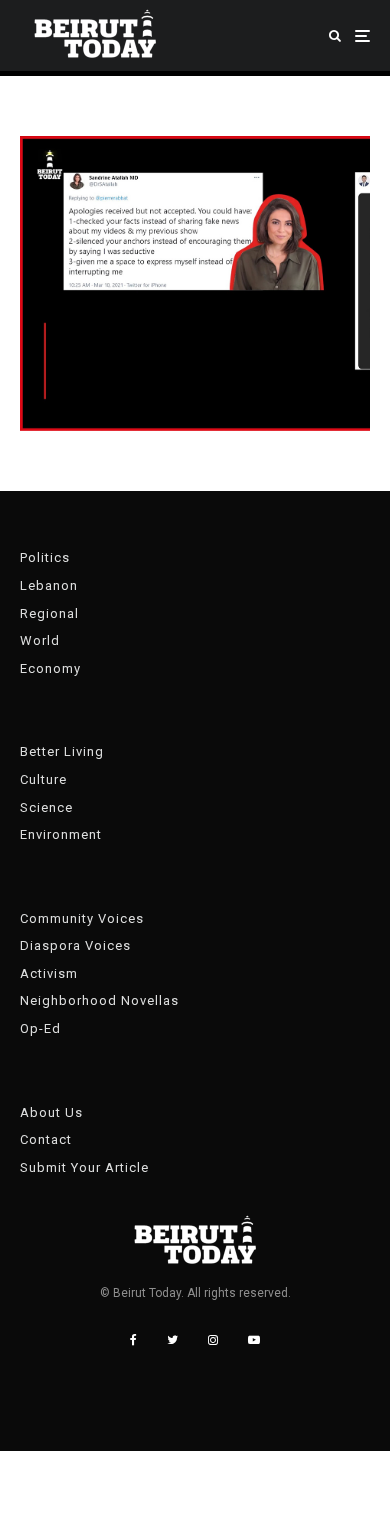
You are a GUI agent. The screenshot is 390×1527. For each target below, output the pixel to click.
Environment (61, 834)
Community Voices (82, 918)
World (40, 640)
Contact (46, 1139)
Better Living (62, 751)
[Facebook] (133, 1340)
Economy (50, 668)
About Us (51, 1112)
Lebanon (49, 585)
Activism (49, 973)
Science (46, 807)
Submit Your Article (84, 1167)
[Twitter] (172, 1340)
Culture (43, 779)
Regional (49, 613)
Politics (45, 557)
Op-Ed (40, 1028)
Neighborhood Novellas (99, 1000)
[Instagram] (213, 1340)
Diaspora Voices (75, 945)
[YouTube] (254, 1340)
